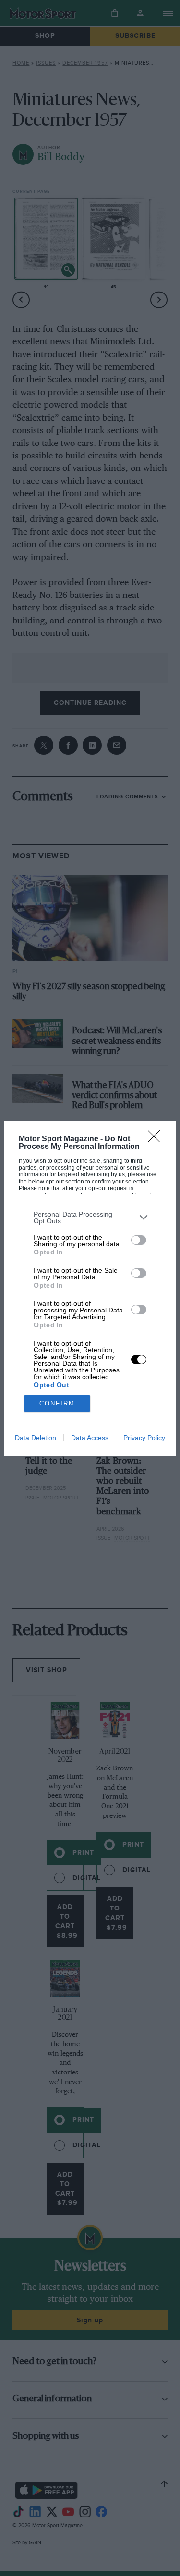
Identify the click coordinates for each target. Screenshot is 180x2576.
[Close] (157, 1139)
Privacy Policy (144, 1438)
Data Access (90, 1438)
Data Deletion (36, 1438)
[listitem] (90, 1218)
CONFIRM (57, 1403)
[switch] (139, 1240)
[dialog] (90, 1288)
